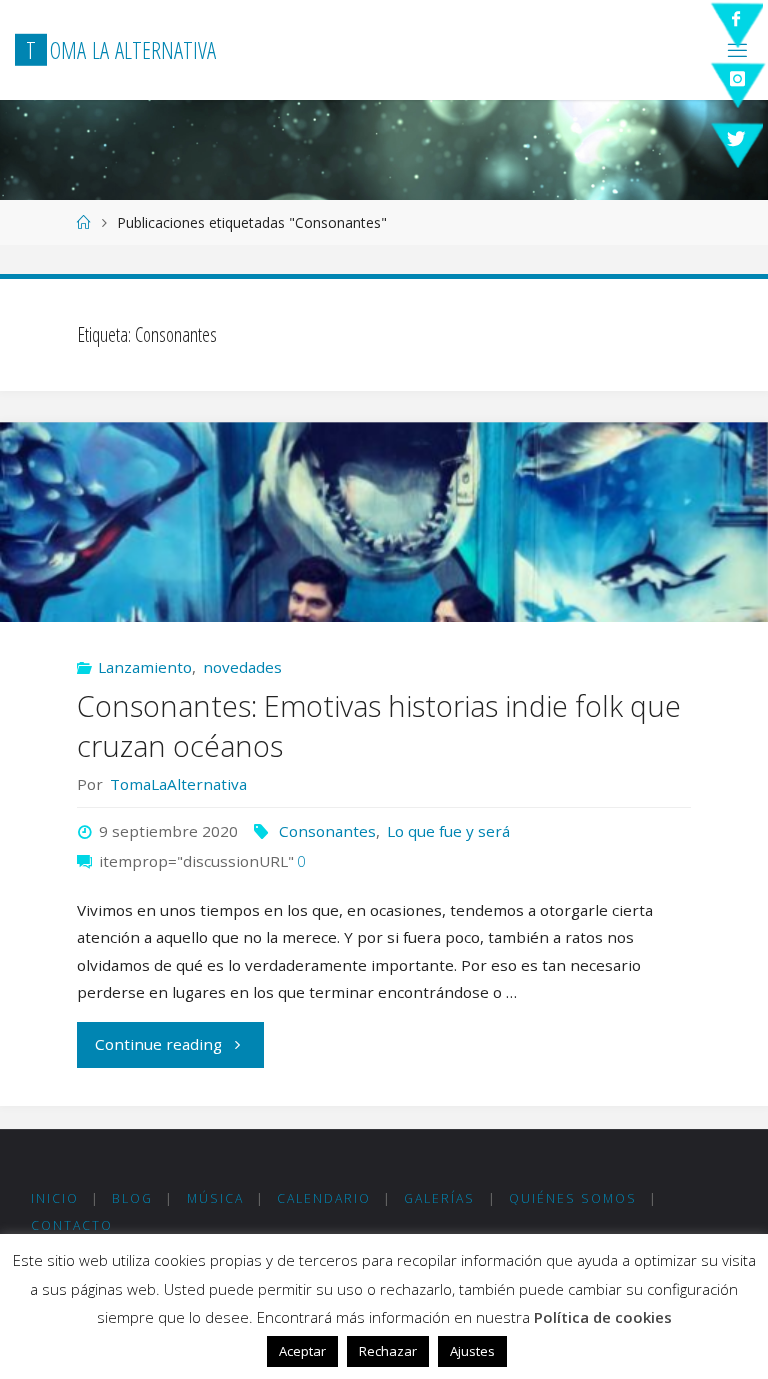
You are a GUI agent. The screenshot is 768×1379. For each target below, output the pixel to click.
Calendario (324, 1198)
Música (215, 1198)
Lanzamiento (145, 667)
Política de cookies (603, 1317)
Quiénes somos (573, 1198)
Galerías (439, 1198)
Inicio (55, 1198)
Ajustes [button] (472, 1351)
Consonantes (327, 831)
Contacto (72, 1225)
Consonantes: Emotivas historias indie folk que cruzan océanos (379, 725)
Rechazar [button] (388, 1351)
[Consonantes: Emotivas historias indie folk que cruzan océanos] (384, 572)
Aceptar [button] (302, 1351)
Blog (132, 1198)
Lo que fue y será (448, 831)
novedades (242, 667)
